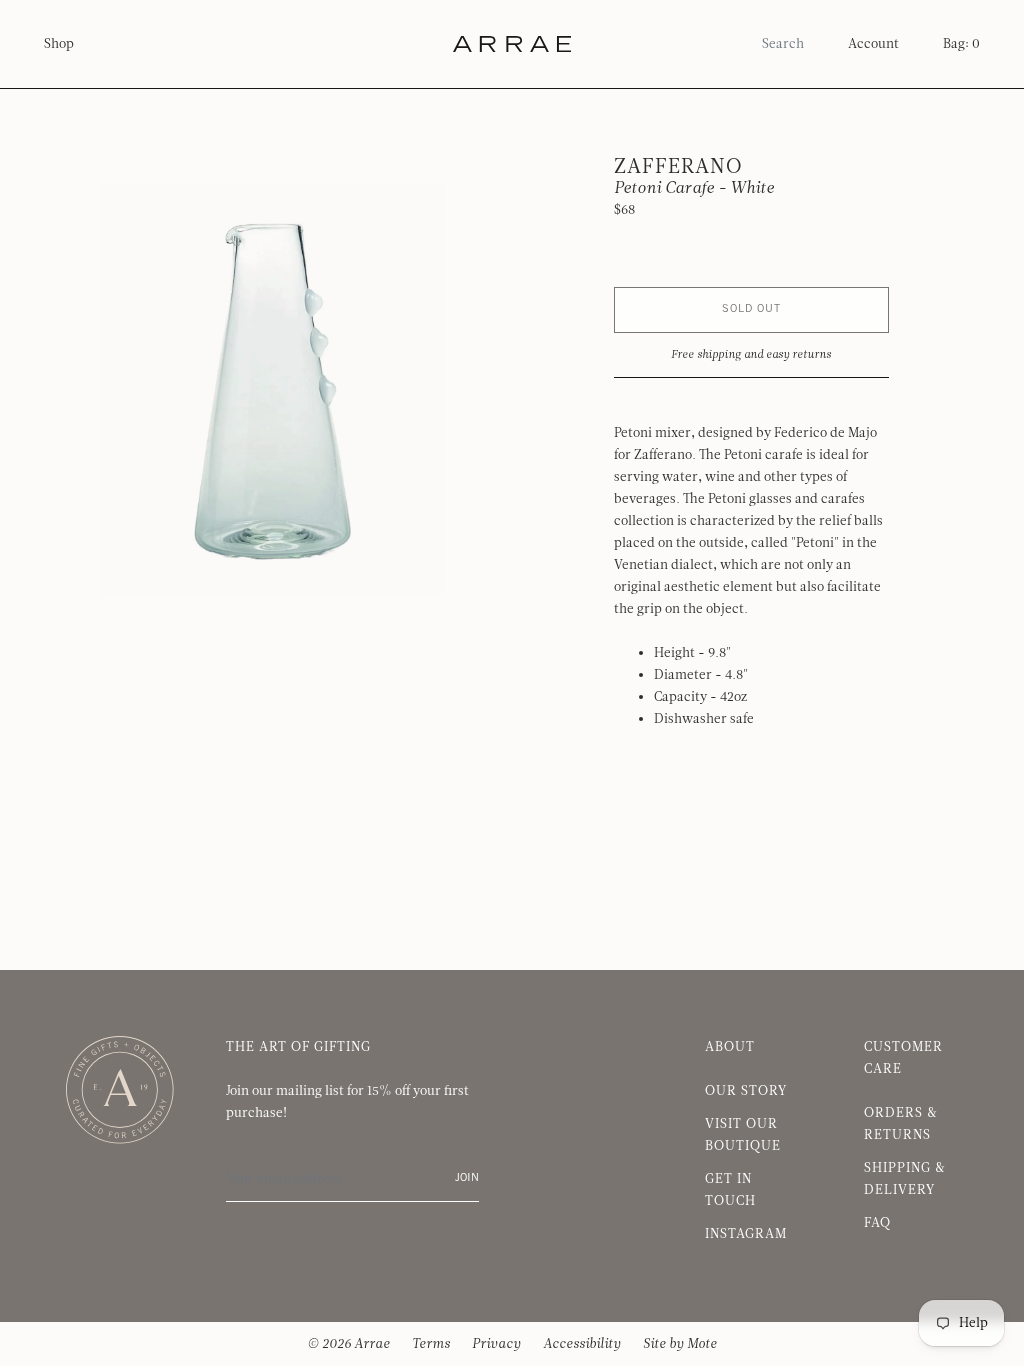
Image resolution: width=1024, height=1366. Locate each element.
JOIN (467, 1178)
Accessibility (582, 1344)
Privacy (496, 1344)
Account (873, 44)
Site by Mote (680, 1344)
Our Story (746, 1091)
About (730, 1047)
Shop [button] (59, 44)
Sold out (751, 309)
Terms (431, 1344)
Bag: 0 (961, 44)
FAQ (877, 1223)
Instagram (746, 1234)
